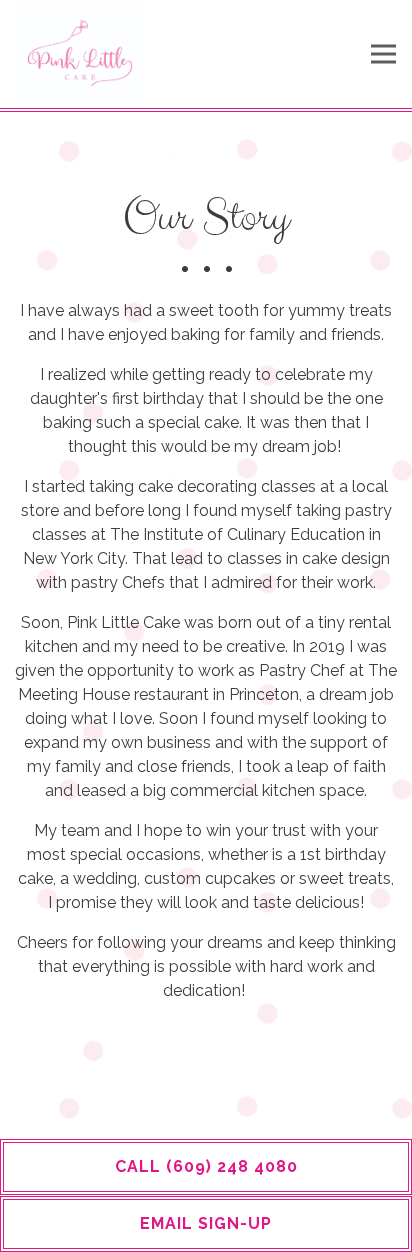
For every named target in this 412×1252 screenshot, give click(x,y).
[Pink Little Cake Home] (80, 50)
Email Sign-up (206, 1223)
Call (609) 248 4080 (206, 1166)
